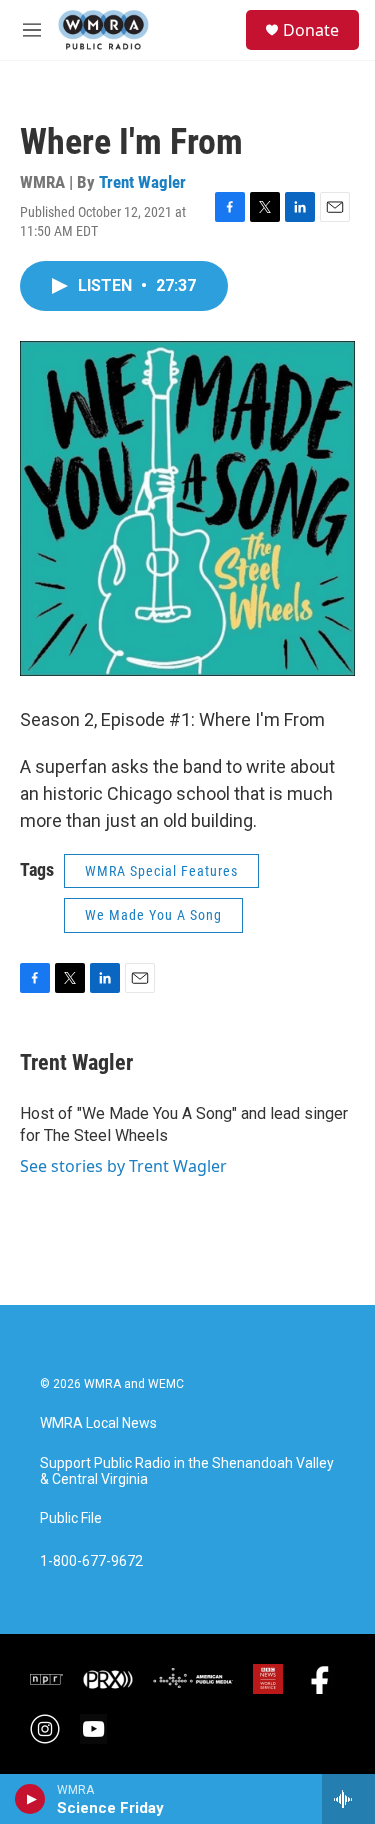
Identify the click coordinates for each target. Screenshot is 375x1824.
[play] (30, 1799)
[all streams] (348, 1799)
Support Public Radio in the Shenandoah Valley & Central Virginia (187, 1471)
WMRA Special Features (161, 871)
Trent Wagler (142, 182)
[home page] (103, 30)
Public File (71, 1518)
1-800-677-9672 (91, 1561)
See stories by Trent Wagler (123, 1166)
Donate (311, 30)
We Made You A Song (153, 915)
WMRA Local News (98, 1423)
